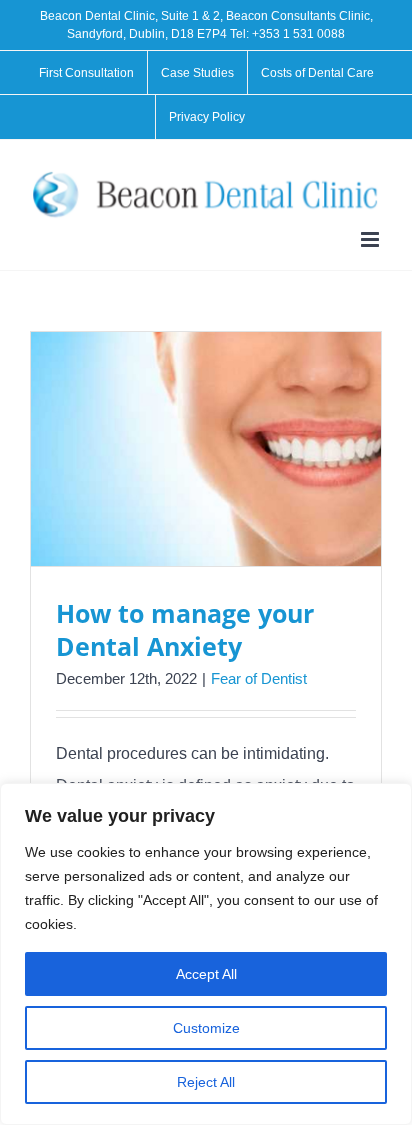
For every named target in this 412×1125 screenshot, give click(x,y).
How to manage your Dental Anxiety (185, 629)
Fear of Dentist (259, 678)
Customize (206, 1028)
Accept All (206, 974)
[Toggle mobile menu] (371, 239)
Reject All (206, 1082)
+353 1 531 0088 (298, 34)
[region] (206, 954)
